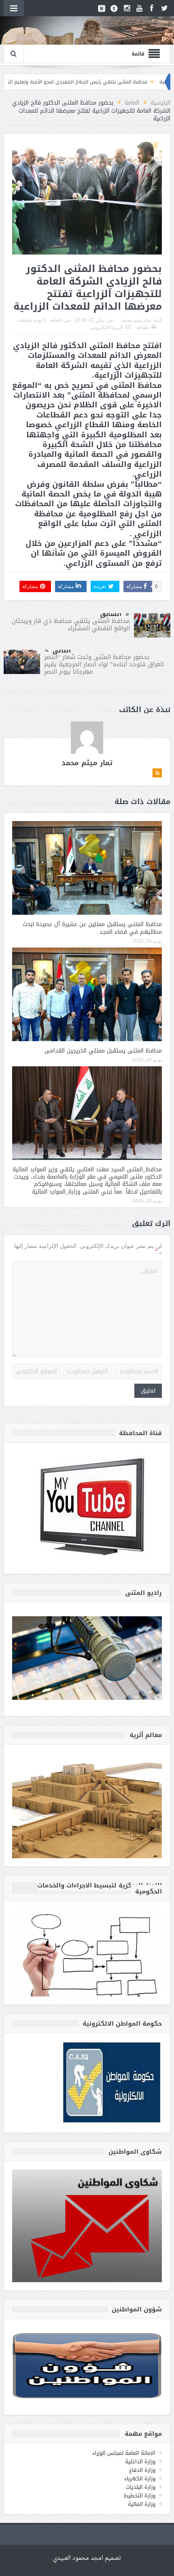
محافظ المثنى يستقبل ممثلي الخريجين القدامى (103, 1051)
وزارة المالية (142, 2504)
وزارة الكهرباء (140, 2479)
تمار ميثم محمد (136, 320)
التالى (62, 650)
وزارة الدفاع (142, 2470)
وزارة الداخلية (140, 2462)
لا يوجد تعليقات (31, 320)
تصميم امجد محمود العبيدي (87, 2558)
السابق (111, 614)
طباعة (143, 327)
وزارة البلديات (141, 2487)
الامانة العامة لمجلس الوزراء (124, 2453)
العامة (56, 320)
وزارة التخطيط (140, 2496)
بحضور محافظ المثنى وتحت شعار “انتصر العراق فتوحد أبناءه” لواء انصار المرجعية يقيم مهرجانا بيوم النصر (104, 664)
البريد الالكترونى (107, 327)
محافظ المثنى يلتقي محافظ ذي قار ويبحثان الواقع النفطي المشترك (71, 625)
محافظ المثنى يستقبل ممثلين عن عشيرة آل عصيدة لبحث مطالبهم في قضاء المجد (92, 928)
